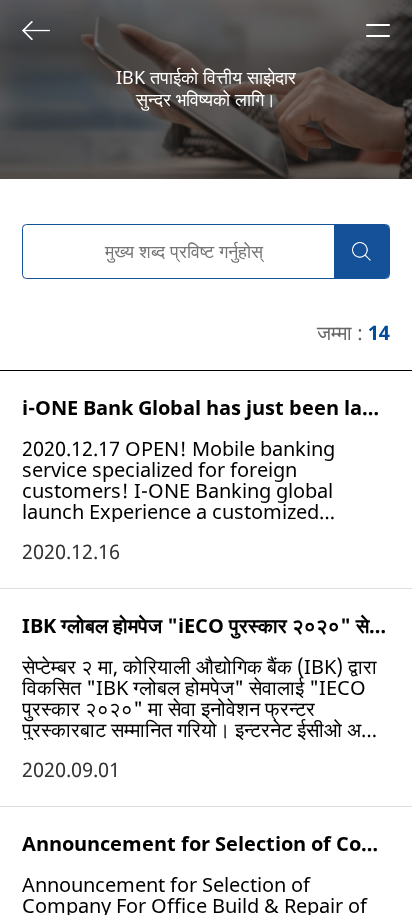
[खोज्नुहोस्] (361, 251)
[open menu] (378, 30)
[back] (36, 30)
